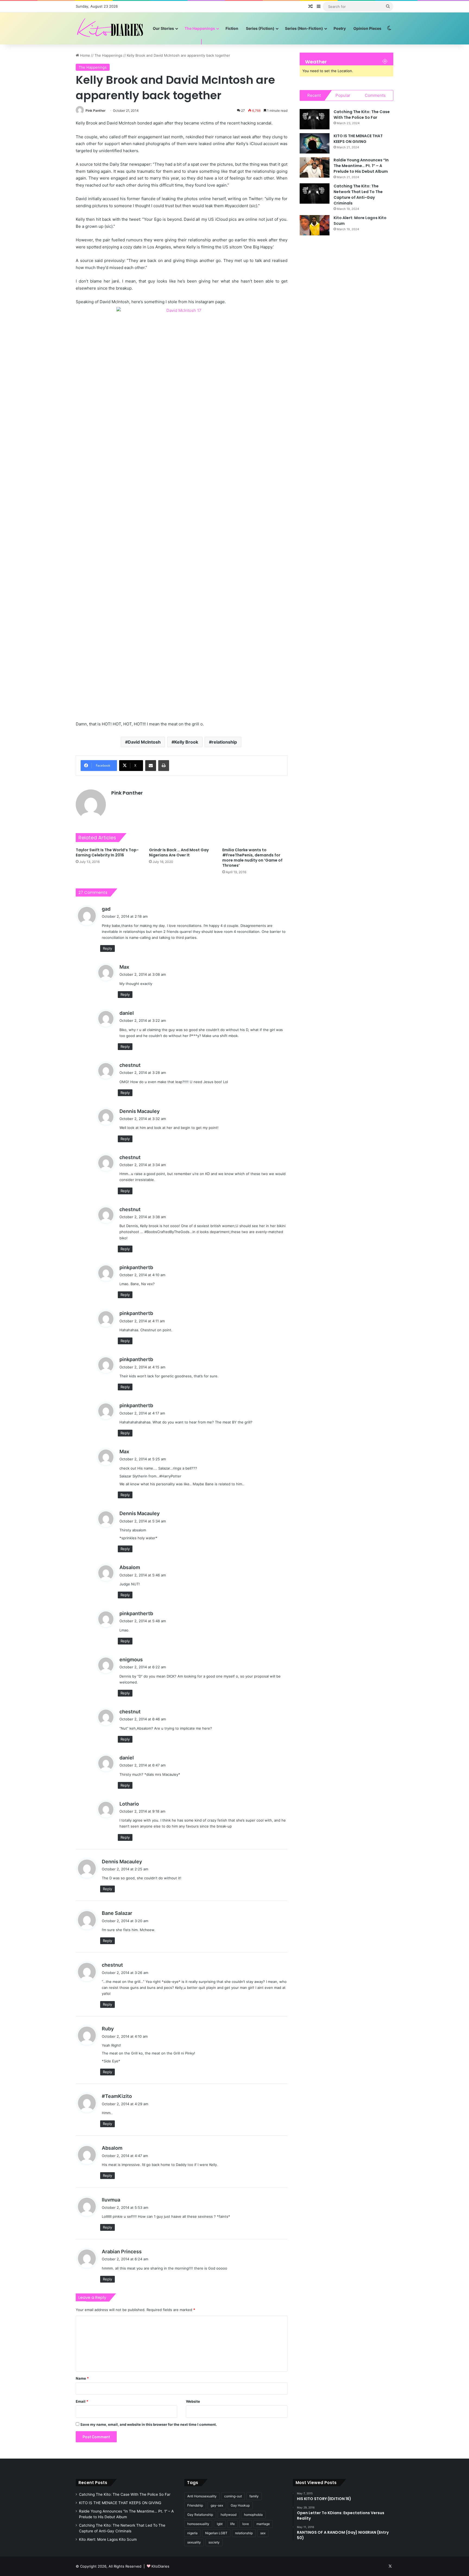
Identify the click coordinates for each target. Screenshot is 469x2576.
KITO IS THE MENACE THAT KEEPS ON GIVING (358, 139)
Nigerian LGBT (216, 2533)
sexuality (194, 2542)
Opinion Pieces (367, 28)
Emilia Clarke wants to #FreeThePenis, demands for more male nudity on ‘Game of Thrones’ (252, 858)
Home (85, 55)
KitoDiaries (160, 2566)
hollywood (229, 2515)
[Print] (164, 766)
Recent (314, 95)
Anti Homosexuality (202, 2496)
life (232, 2524)
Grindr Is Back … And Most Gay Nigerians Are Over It (179, 852)
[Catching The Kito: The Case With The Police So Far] (315, 119)
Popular (343, 95)
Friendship (195, 2505)
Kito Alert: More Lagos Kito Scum (108, 2539)
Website (193, 2401)
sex (263, 2533)
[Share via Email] (151, 766)
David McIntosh (144, 742)
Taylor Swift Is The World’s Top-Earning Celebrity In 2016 (107, 852)
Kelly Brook (186, 742)
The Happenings (200, 28)
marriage (263, 2524)
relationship (224, 742)
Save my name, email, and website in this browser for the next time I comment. (149, 2424)
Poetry (340, 28)
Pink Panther (96, 111)
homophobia (253, 2515)
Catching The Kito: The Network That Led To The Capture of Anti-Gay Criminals (358, 195)
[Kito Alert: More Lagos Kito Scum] (315, 225)
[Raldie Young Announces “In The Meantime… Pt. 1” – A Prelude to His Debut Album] (315, 167)
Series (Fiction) (260, 28)
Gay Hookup (240, 2505)
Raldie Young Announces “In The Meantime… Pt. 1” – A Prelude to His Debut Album (361, 166)
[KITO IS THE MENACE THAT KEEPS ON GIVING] (315, 143)
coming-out (233, 2496)
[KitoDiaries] (111, 28)
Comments (375, 95)
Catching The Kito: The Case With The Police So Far (362, 115)
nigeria (192, 2533)
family (254, 2496)
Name (82, 2378)
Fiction (232, 28)
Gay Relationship (200, 2515)
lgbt (220, 2524)
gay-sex (217, 2505)
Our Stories (163, 28)
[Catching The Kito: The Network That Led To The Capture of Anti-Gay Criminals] (315, 193)
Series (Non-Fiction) (304, 28)
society (214, 2542)
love (246, 2524)
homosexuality (198, 2524)
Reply (107, 948)
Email (82, 2401)
